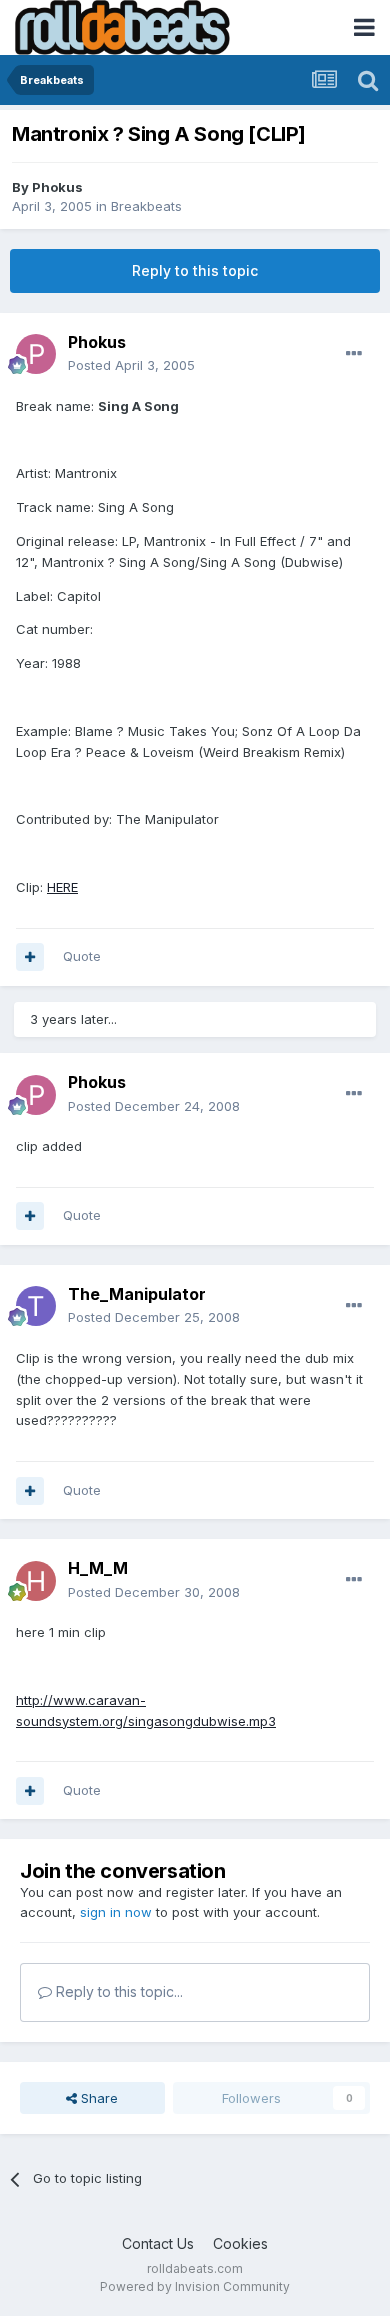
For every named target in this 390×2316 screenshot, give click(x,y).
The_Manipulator (137, 1294)
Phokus (57, 187)
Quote (82, 956)
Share (97, 2098)
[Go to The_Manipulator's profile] (36, 1306)
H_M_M (98, 1568)
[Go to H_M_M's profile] (36, 1581)
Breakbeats (146, 206)
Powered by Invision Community (195, 2286)
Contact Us (158, 2243)
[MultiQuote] (30, 957)
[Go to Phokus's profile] (36, 354)
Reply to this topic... (117, 1991)
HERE (62, 887)
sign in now (116, 1912)
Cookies (240, 2243)
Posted (131, 365)
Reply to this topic (195, 270)
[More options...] (354, 354)
